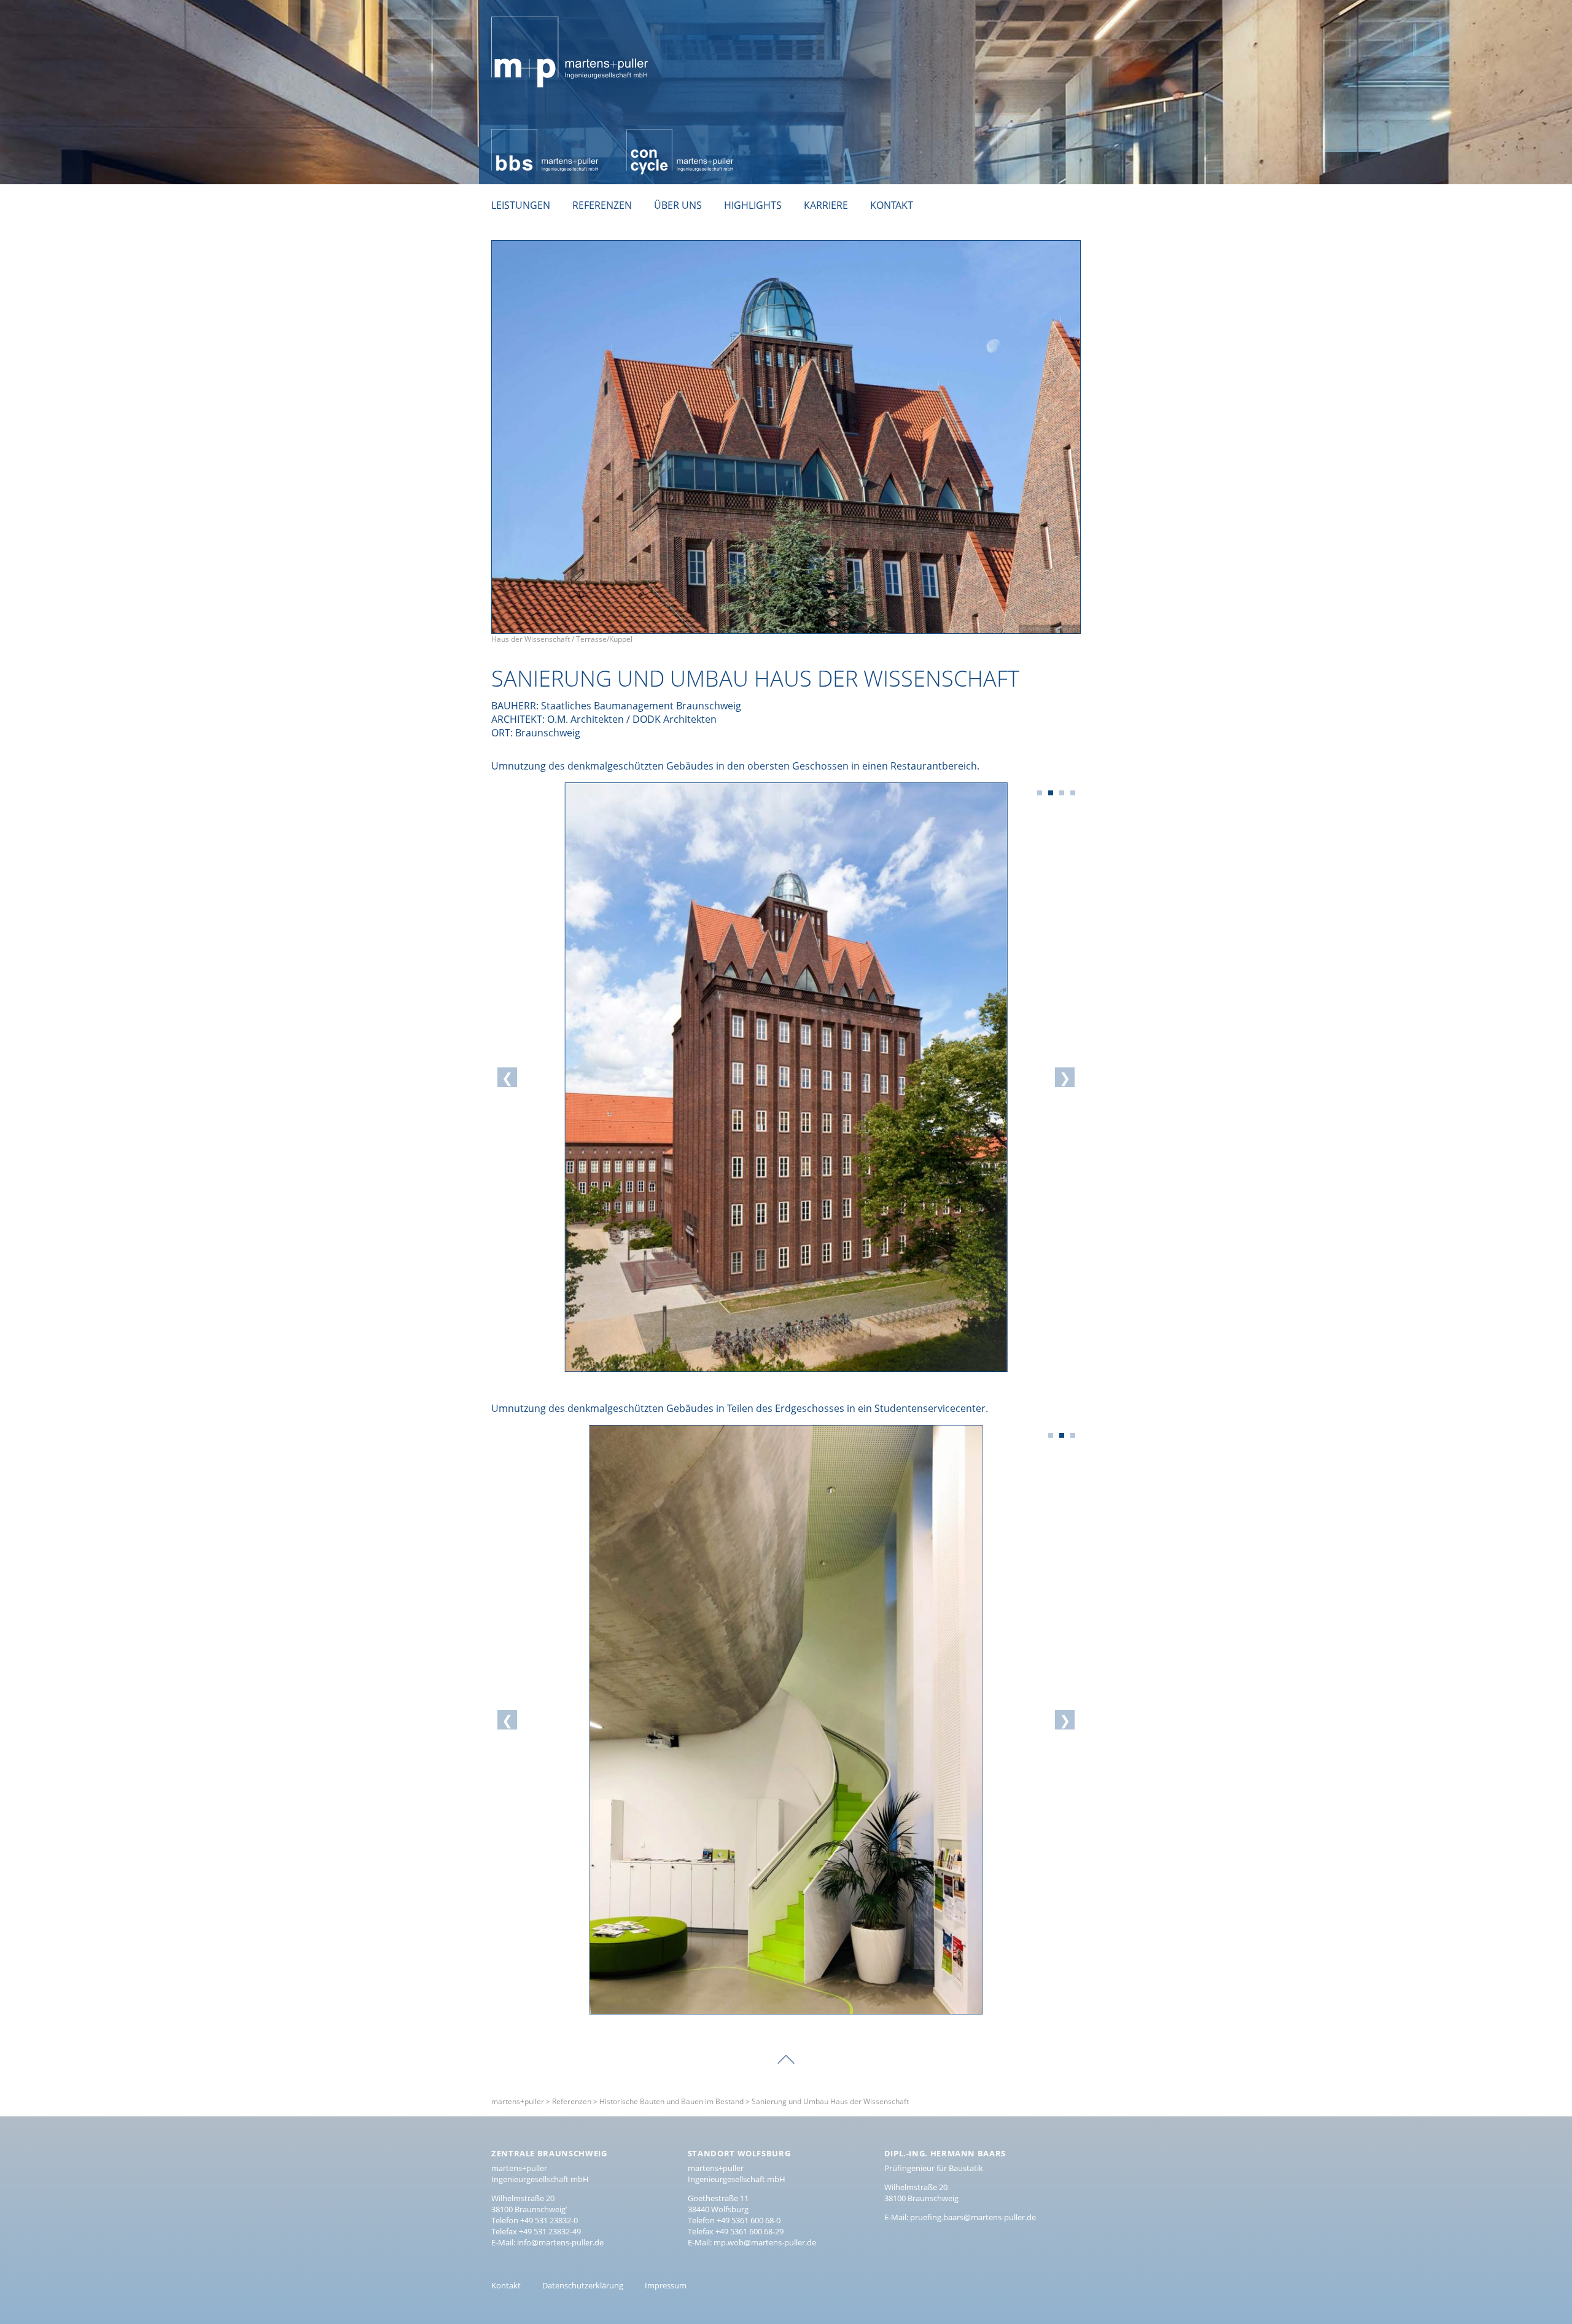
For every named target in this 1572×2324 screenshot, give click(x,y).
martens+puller (527, 10)
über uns (678, 205)
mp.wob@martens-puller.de (765, 2242)
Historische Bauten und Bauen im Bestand (671, 2101)
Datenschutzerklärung (583, 2285)
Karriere (826, 205)
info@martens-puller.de (560, 2242)
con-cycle (648, 136)
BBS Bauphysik (525, 136)
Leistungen (521, 205)
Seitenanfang (786, 2051)
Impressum (666, 2285)
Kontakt (892, 205)
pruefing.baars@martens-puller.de (973, 2217)
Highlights (753, 205)
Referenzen (602, 205)
